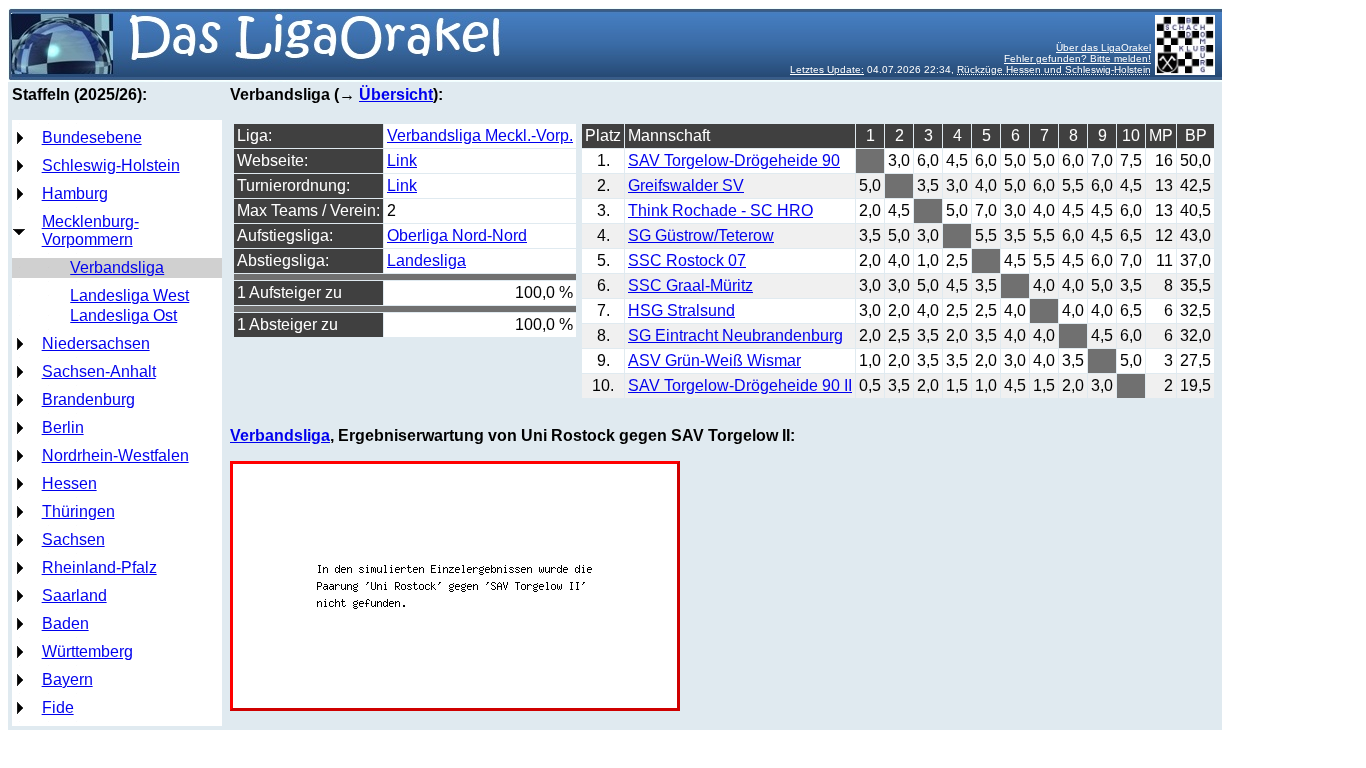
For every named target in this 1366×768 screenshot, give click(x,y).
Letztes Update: (827, 69)
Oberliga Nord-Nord (457, 235)
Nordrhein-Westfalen (115, 455)
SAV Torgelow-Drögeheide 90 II (740, 385)
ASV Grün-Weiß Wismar (714, 360)
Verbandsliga (117, 267)
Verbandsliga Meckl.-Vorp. (480, 135)
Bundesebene (92, 137)
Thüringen (78, 511)
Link (402, 160)
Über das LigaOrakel (1103, 47)
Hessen (69, 483)
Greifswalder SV (686, 185)
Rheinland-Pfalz (99, 567)
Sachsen (73, 539)
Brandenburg (88, 399)
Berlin (63, 427)
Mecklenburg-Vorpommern (90, 230)
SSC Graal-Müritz (690, 285)
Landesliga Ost (123, 315)
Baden (65, 623)
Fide (58, 707)
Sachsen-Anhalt (99, 371)
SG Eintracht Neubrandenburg (735, 335)
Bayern (67, 679)
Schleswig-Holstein (111, 165)
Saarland (74, 595)
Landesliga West (129, 295)
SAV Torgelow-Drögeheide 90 (734, 160)
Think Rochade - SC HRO (720, 210)
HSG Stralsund (681, 310)
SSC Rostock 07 (687, 260)
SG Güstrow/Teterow (701, 235)
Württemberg (87, 651)
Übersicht (396, 94)
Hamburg (75, 193)
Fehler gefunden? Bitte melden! (1077, 58)
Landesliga (426, 260)
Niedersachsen (96, 343)
